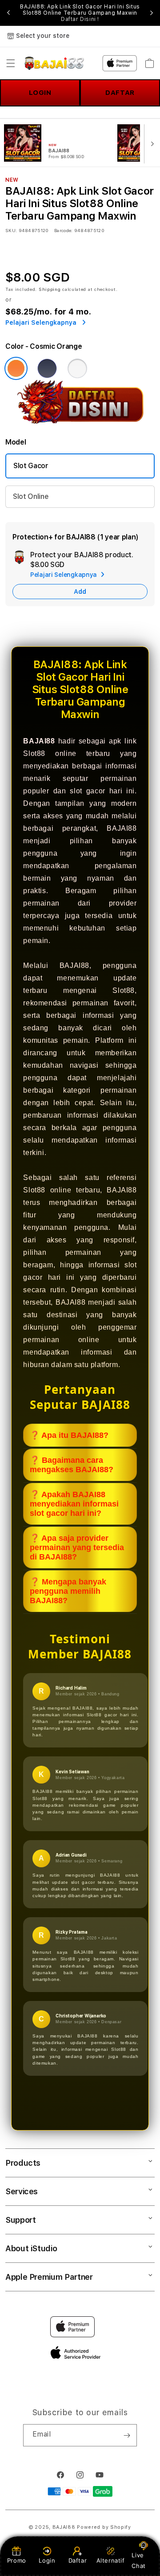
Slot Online (31, 496)
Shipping (50, 289)
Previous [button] (8, 13)
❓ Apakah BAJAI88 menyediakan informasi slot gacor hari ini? (74, 1504)
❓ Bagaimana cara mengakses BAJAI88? (72, 1465)
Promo (17, 2560)
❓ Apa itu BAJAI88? (69, 1435)
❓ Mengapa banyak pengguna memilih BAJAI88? (68, 1591)
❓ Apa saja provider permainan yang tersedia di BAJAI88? (77, 1547)
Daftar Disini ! (80, 19)
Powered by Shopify (104, 2527)
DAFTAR (120, 93)
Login (47, 2560)
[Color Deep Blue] (47, 368)
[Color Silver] (77, 368)
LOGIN (40, 93)
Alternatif (111, 2560)
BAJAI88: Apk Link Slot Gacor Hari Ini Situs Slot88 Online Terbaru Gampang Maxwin (80, 13)
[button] (11, 63)
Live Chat (138, 2560)
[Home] (54, 63)
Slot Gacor (31, 466)
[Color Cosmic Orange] (16, 368)
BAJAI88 (64, 2527)
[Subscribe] (127, 2435)
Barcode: (63, 230)
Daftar (78, 2560)
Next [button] (152, 13)
